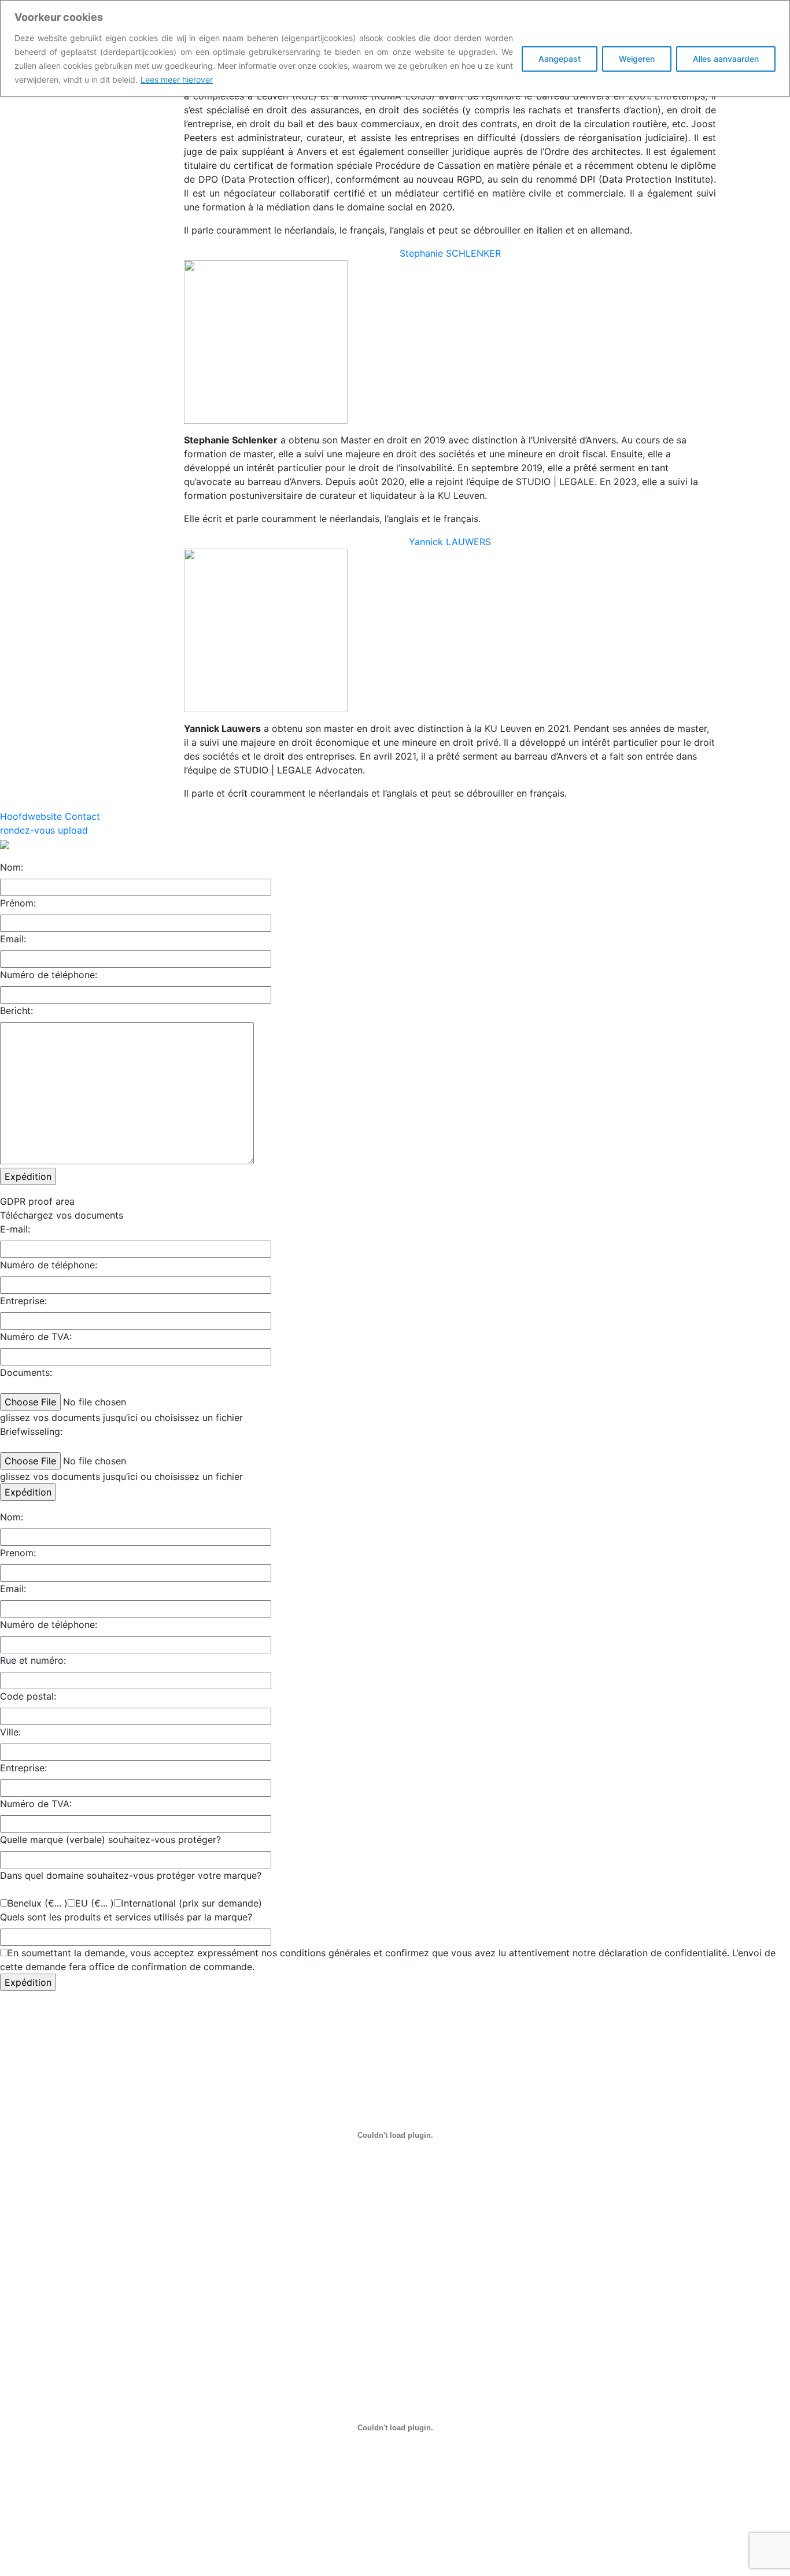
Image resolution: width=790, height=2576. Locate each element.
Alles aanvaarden (726, 59)
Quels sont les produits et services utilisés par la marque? (126, 1917)
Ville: (10, 1732)
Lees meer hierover (177, 79)
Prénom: (18, 903)
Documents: (26, 1372)
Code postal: (28, 1696)
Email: (13, 939)
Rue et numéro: (33, 1660)
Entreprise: (23, 1301)
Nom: (12, 867)
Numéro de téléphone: (49, 975)
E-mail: (15, 1229)
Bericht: (16, 1011)
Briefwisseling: (31, 1431)
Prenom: (18, 1553)
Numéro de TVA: (36, 1337)
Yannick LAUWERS (450, 542)
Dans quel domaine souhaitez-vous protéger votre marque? (131, 1875)
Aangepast (560, 59)
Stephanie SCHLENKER (450, 253)
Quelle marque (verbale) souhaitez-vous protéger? (110, 1840)
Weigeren (637, 59)
